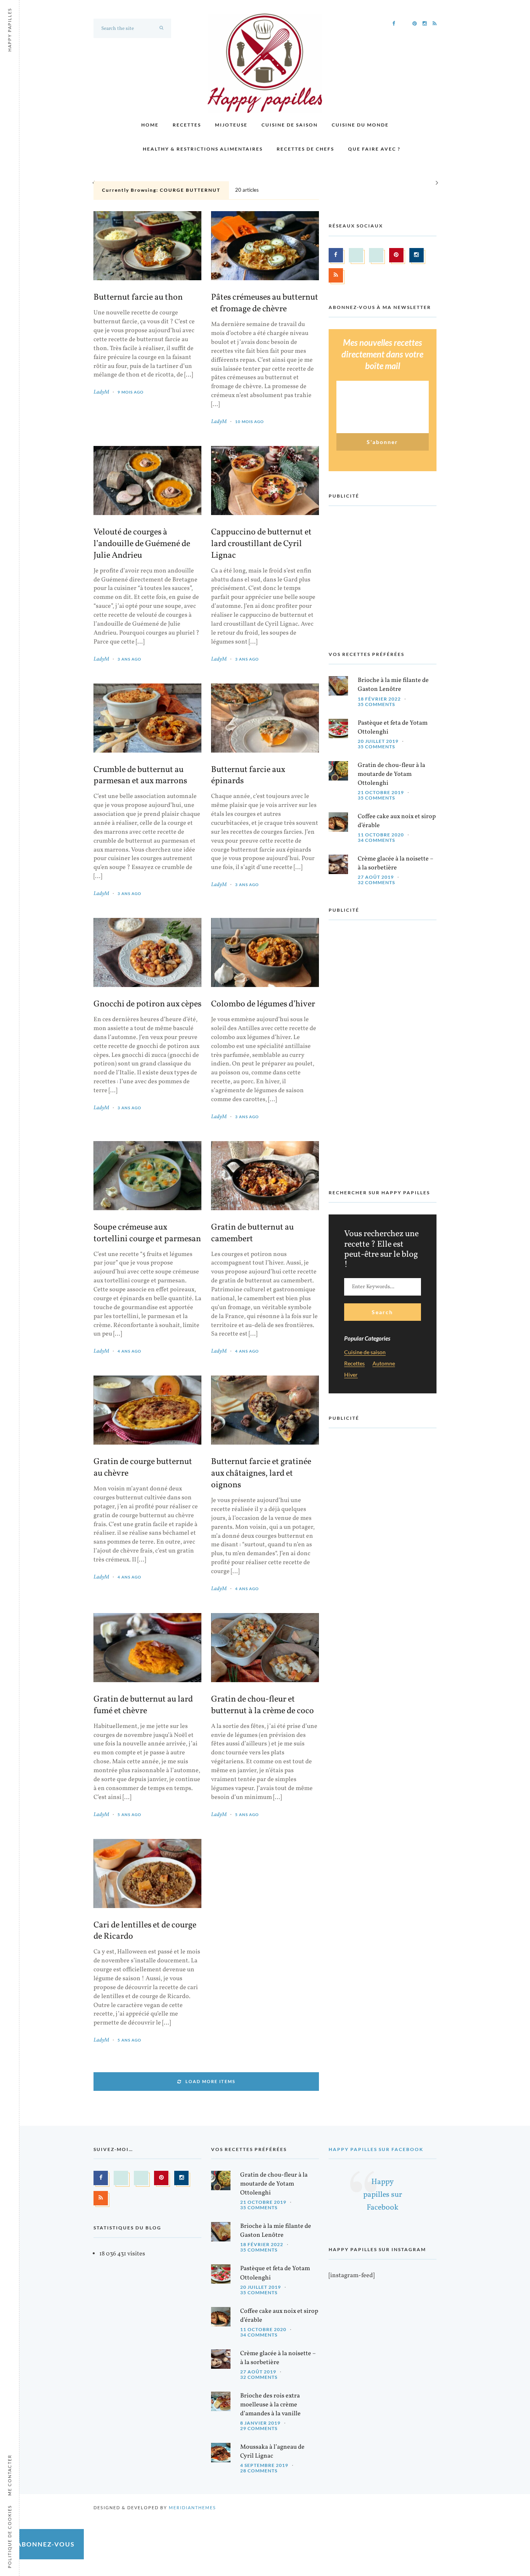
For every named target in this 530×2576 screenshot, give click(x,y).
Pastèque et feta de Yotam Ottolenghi (393, 728)
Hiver (351, 1375)
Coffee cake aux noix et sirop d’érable (397, 821)
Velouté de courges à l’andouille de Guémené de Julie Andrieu (142, 544)
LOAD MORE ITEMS (210, 2081)
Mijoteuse (231, 125)
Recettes (187, 125)
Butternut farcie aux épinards (248, 776)
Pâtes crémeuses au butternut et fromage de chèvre (265, 304)
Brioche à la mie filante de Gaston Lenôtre (393, 685)
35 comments (376, 704)
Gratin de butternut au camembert (252, 1233)
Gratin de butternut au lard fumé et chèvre (143, 1705)
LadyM (101, 392)
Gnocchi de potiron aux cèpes (147, 1004)
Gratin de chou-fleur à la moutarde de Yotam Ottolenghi (391, 774)
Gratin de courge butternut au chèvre (143, 1468)
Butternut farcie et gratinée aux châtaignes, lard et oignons (261, 1474)
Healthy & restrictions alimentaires (203, 149)
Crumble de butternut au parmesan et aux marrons (140, 776)
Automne (384, 1364)
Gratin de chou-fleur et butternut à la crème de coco (262, 1705)
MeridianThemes (192, 2507)
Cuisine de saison (290, 125)
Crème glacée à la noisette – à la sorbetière (396, 863)
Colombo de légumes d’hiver (263, 1004)
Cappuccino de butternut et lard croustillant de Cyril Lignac (261, 544)
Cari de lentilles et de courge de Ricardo (145, 1931)
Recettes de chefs (305, 149)
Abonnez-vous (46, 2544)
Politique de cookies (10, 2537)
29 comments (259, 2428)
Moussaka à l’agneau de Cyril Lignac (272, 2452)
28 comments (259, 2471)
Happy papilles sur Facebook (376, 2149)
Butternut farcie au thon (138, 298)
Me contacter (10, 2475)
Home (150, 125)
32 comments (376, 882)
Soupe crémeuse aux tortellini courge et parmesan (147, 1233)
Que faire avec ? (374, 149)
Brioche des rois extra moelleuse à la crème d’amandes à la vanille (270, 2405)
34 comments (376, 840)
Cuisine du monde (360, 125)
